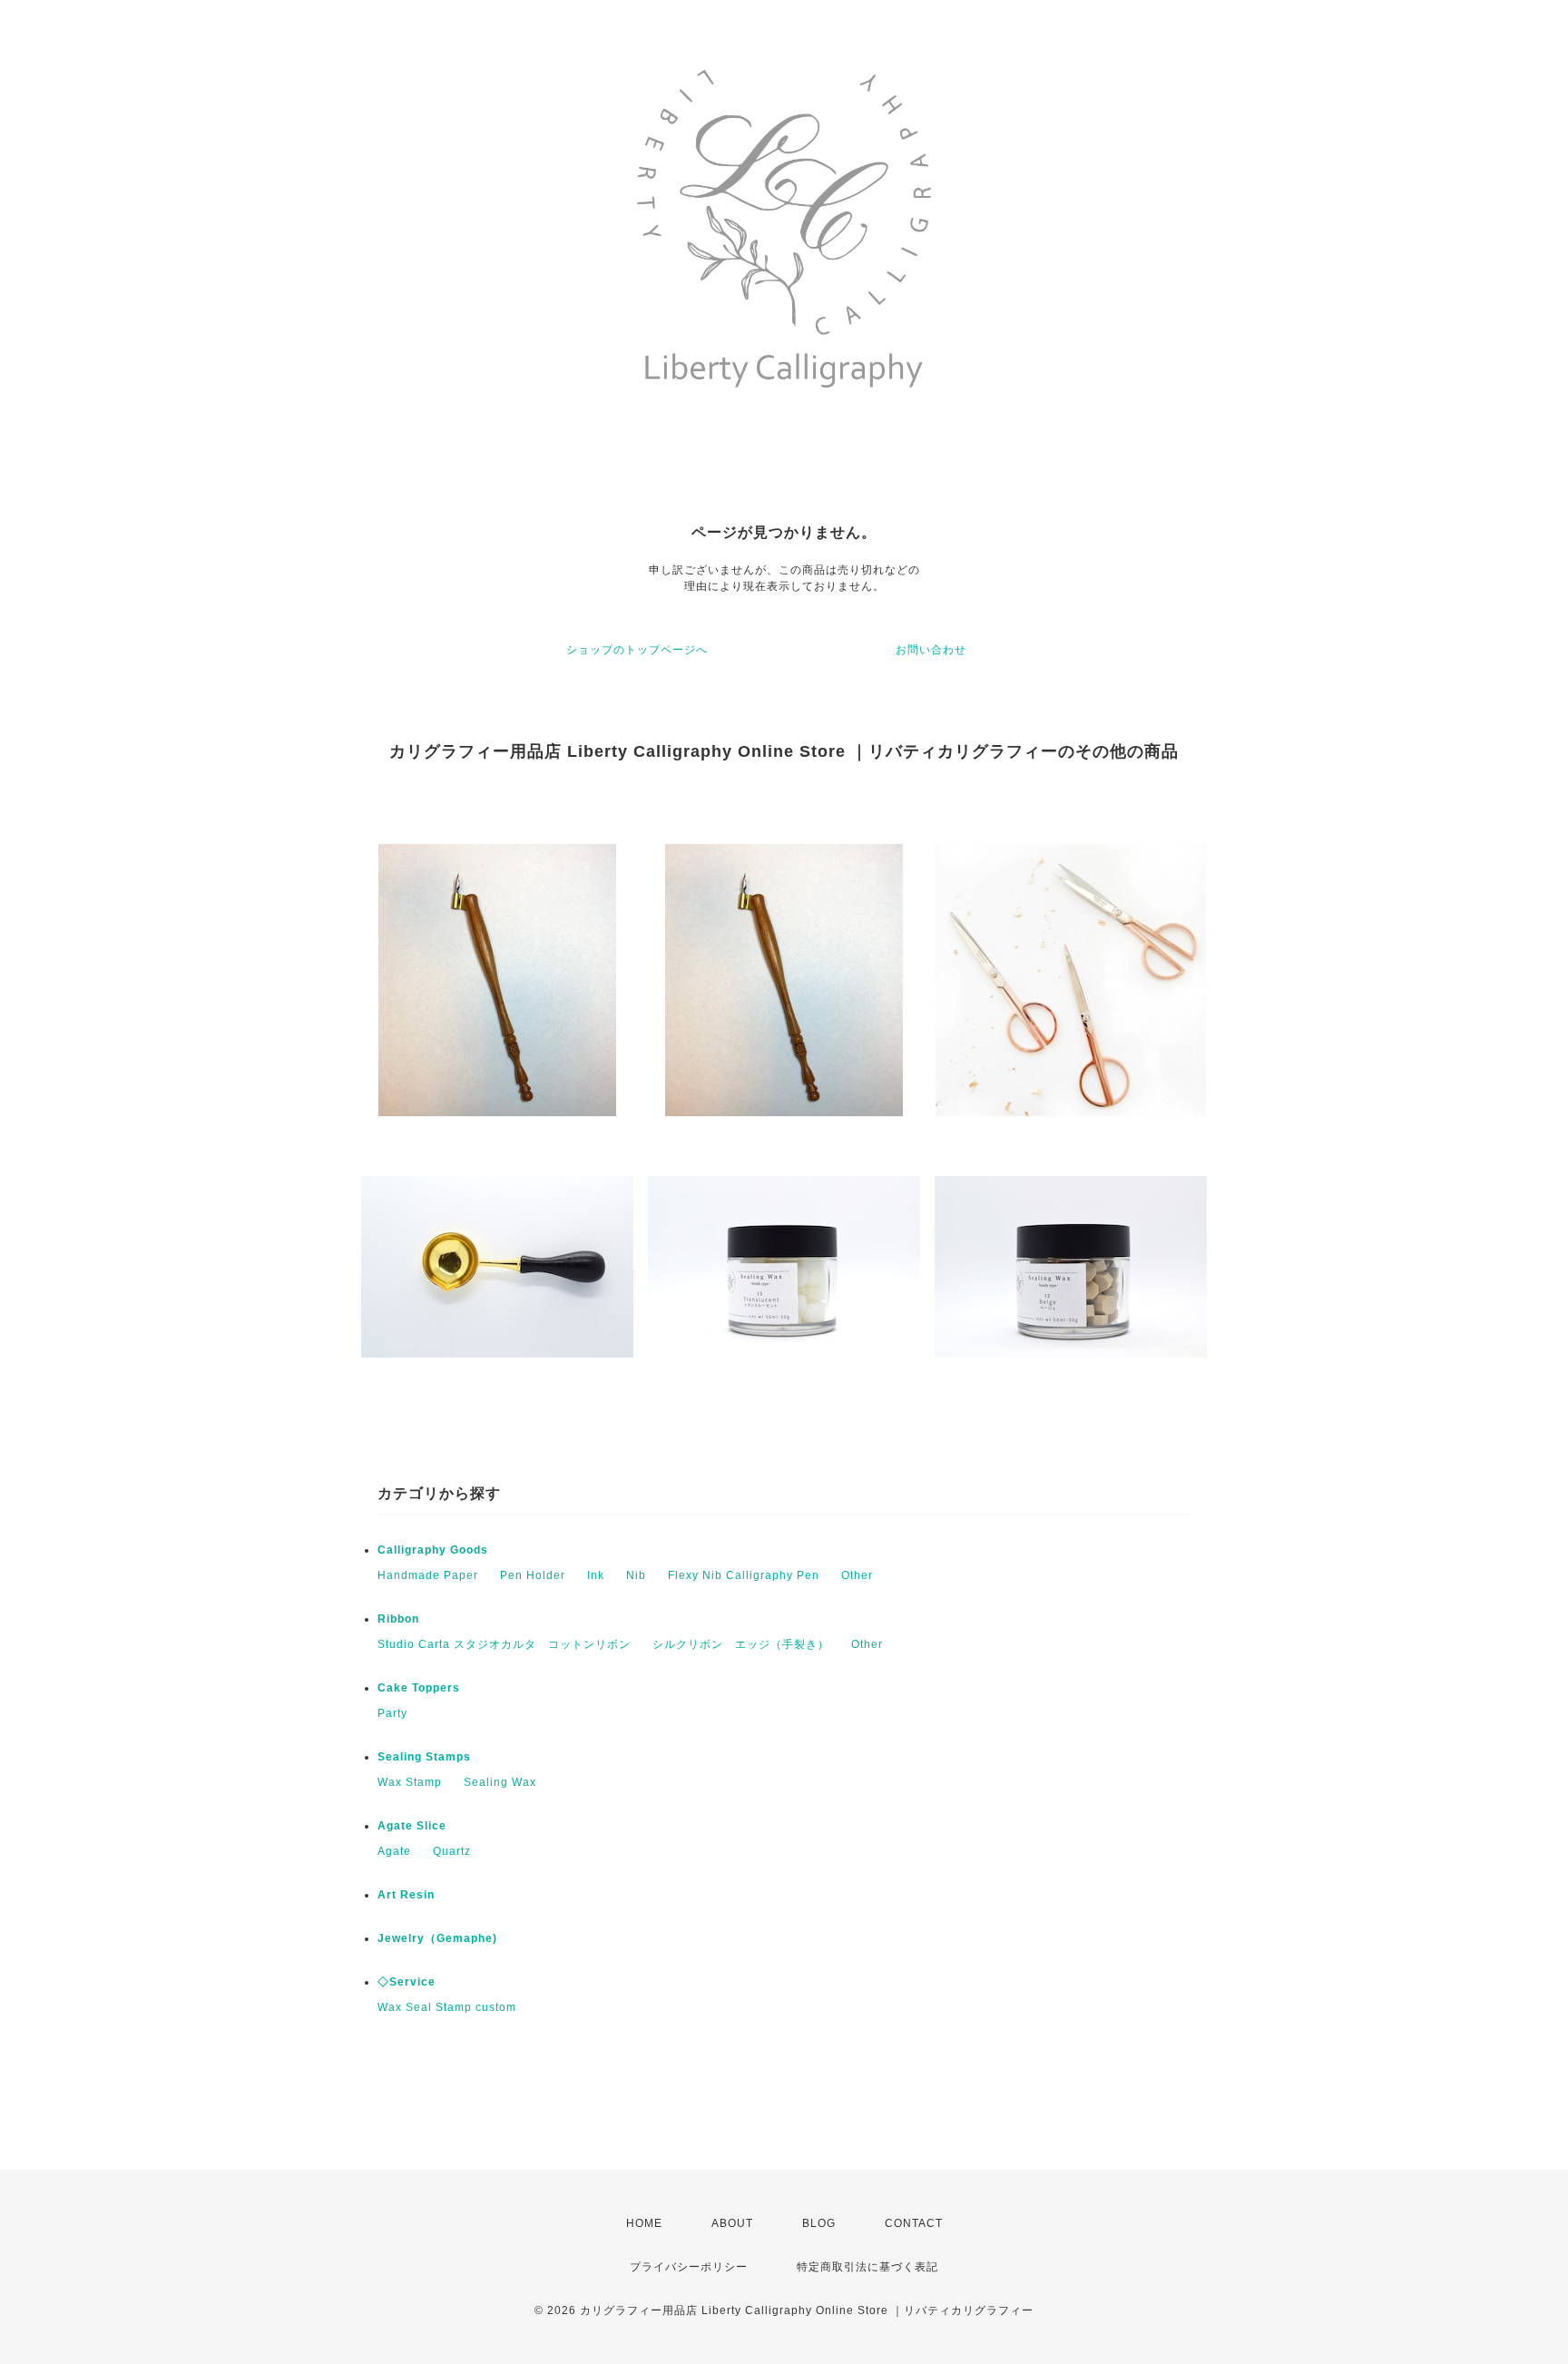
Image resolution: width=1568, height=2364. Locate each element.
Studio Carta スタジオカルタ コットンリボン (504, 1644)
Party (392, 1713)
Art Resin (406, 1895)
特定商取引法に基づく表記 (867, 2267)
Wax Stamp (410, 1782)
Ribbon (398, 1619)
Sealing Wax (500, 1782)
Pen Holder (533, 1575)
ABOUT (732, 2223)
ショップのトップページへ (637, 650)
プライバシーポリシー (689, 2267)
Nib (636, 1575)
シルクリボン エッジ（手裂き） (741, 1644)
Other (857, 1575)
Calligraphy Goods (433, 1550)
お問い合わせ (931, 650)
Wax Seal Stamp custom (447, 2007)
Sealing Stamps (424, 1757)
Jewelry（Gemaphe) (437, 1938)
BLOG (819, 2223)
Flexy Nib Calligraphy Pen (744, 1575)
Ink (596, 1575)
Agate (394, 1851)
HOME (644, 2223)
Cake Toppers (419, 1688)
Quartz (452, 1851)
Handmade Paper (428, 1575)
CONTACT (914, 2223)
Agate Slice (412, 1826)
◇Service (407, 1982)
